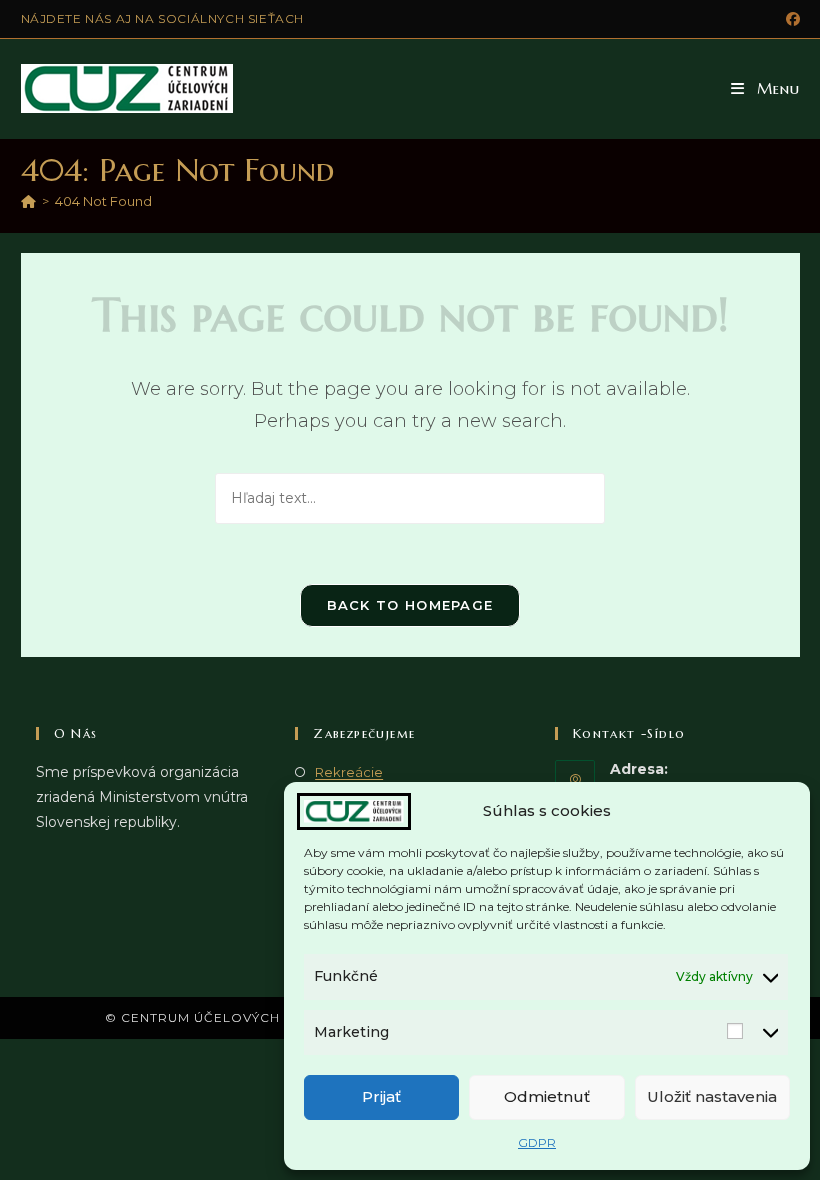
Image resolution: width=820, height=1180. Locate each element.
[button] (765, 88)
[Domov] (28, 201)
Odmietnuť (547, 1096)
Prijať (381, 1096)
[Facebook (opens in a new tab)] (790, 19)
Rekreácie (349, 772)
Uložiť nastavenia (712, 1096)
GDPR (537, 1142)
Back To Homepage (410, 605)
